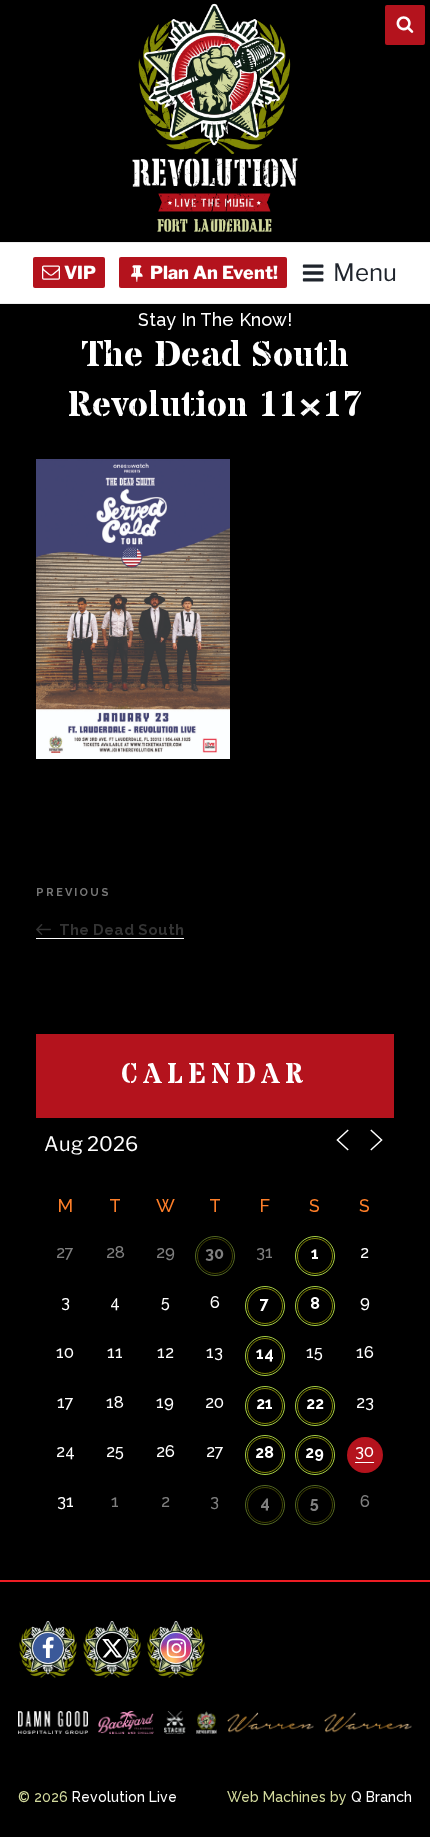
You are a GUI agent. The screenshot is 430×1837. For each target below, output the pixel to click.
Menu (364, 272)
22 (315, 1403)
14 (265, 1353)
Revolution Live (124, 1797)
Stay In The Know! (215, 319)
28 (264, 1452)
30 (214, 1253)
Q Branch (381, 1797)
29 (314, 1452)
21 (264, 1403)
